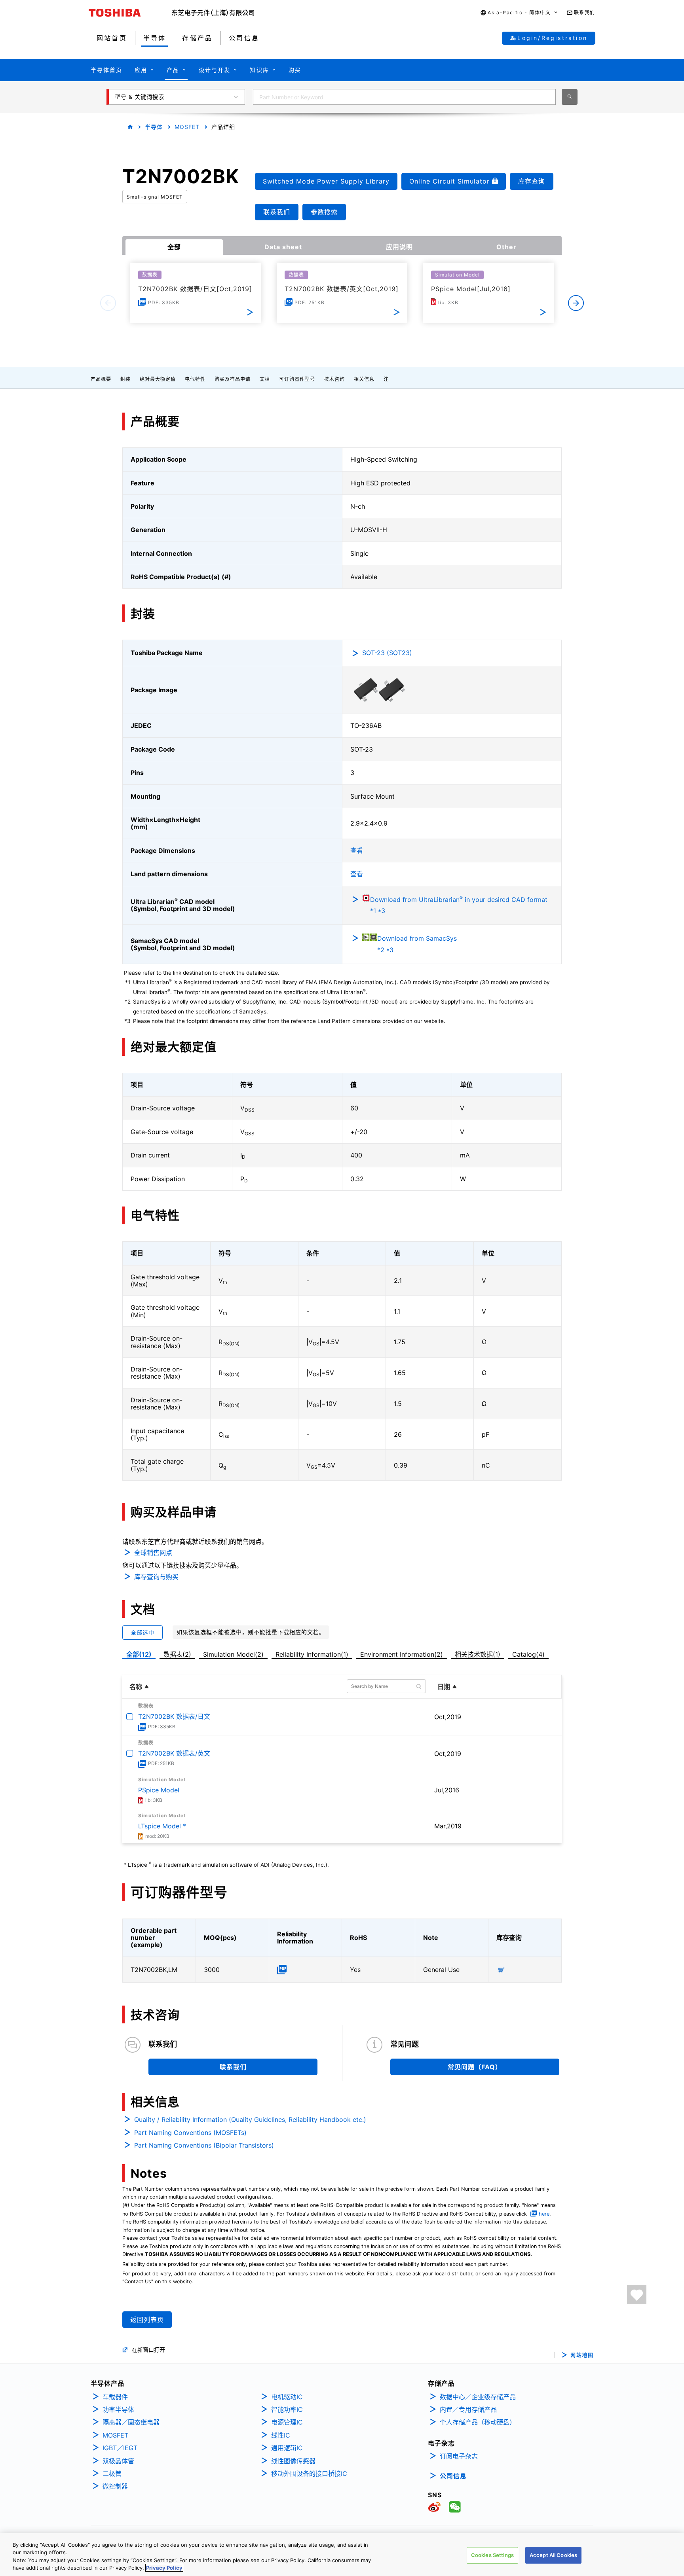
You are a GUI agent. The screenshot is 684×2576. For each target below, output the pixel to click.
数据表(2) (177, 1654)
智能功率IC (287, 2409)
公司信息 (453, 2476)
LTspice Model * (162, 1826)
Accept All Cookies (553, 2555)
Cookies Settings (492, 2555)
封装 (125, 379)
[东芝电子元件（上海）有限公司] (213, 13)
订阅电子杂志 (459, 2456)
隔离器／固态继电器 (131, 2422)
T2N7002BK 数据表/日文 (174, 1716)
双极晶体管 (118, 2461)
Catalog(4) (528, 1654)
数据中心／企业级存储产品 (478, 2397)
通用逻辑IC (287, 2448)
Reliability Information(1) (312, 1654)
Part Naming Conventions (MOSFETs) (190, 2133)
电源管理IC (287, 2422)
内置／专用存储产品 (468, 2409)
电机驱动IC (287, 2397)
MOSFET (187, 127)
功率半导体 (118, 2409)
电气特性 (195, 379)
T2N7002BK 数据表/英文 (174, 1753)
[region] (342, 2555)
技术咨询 (334, 379)
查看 (357, 850)
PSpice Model (159, 1790)
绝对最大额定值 (158, 379)
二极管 (112, 2474)
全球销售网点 (153, 1553)
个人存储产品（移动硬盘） (478, 2422)
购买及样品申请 (233, 379)
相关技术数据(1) (478, 1654)
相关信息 (364, 379)
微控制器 (115, 2486)
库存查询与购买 (156, 1577)
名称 (136, 1687)
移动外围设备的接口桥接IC (309, 2474)
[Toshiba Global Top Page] (130, 13)
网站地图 (582, 2355)
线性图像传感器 (293, 2461)
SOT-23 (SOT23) (387, 653)
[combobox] (404, 97)
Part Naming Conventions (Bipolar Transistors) (204, 2145)
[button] (519, 13)
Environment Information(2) (402, 1654)
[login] (637, 2295)
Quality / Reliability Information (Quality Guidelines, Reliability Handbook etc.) (250, 2120)
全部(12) (139, 1654)
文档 (265, 379)
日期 (444, 1687)
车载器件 (115, 2397)
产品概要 (101, 379)
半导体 (154, 127)
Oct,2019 (448, 1717)
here (544, 2214)
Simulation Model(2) (233, 1654)
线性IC (281, 2435)
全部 (174, 247)
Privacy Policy (164, 2568)
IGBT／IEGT (120, 2448)
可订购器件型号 (297, 379)
